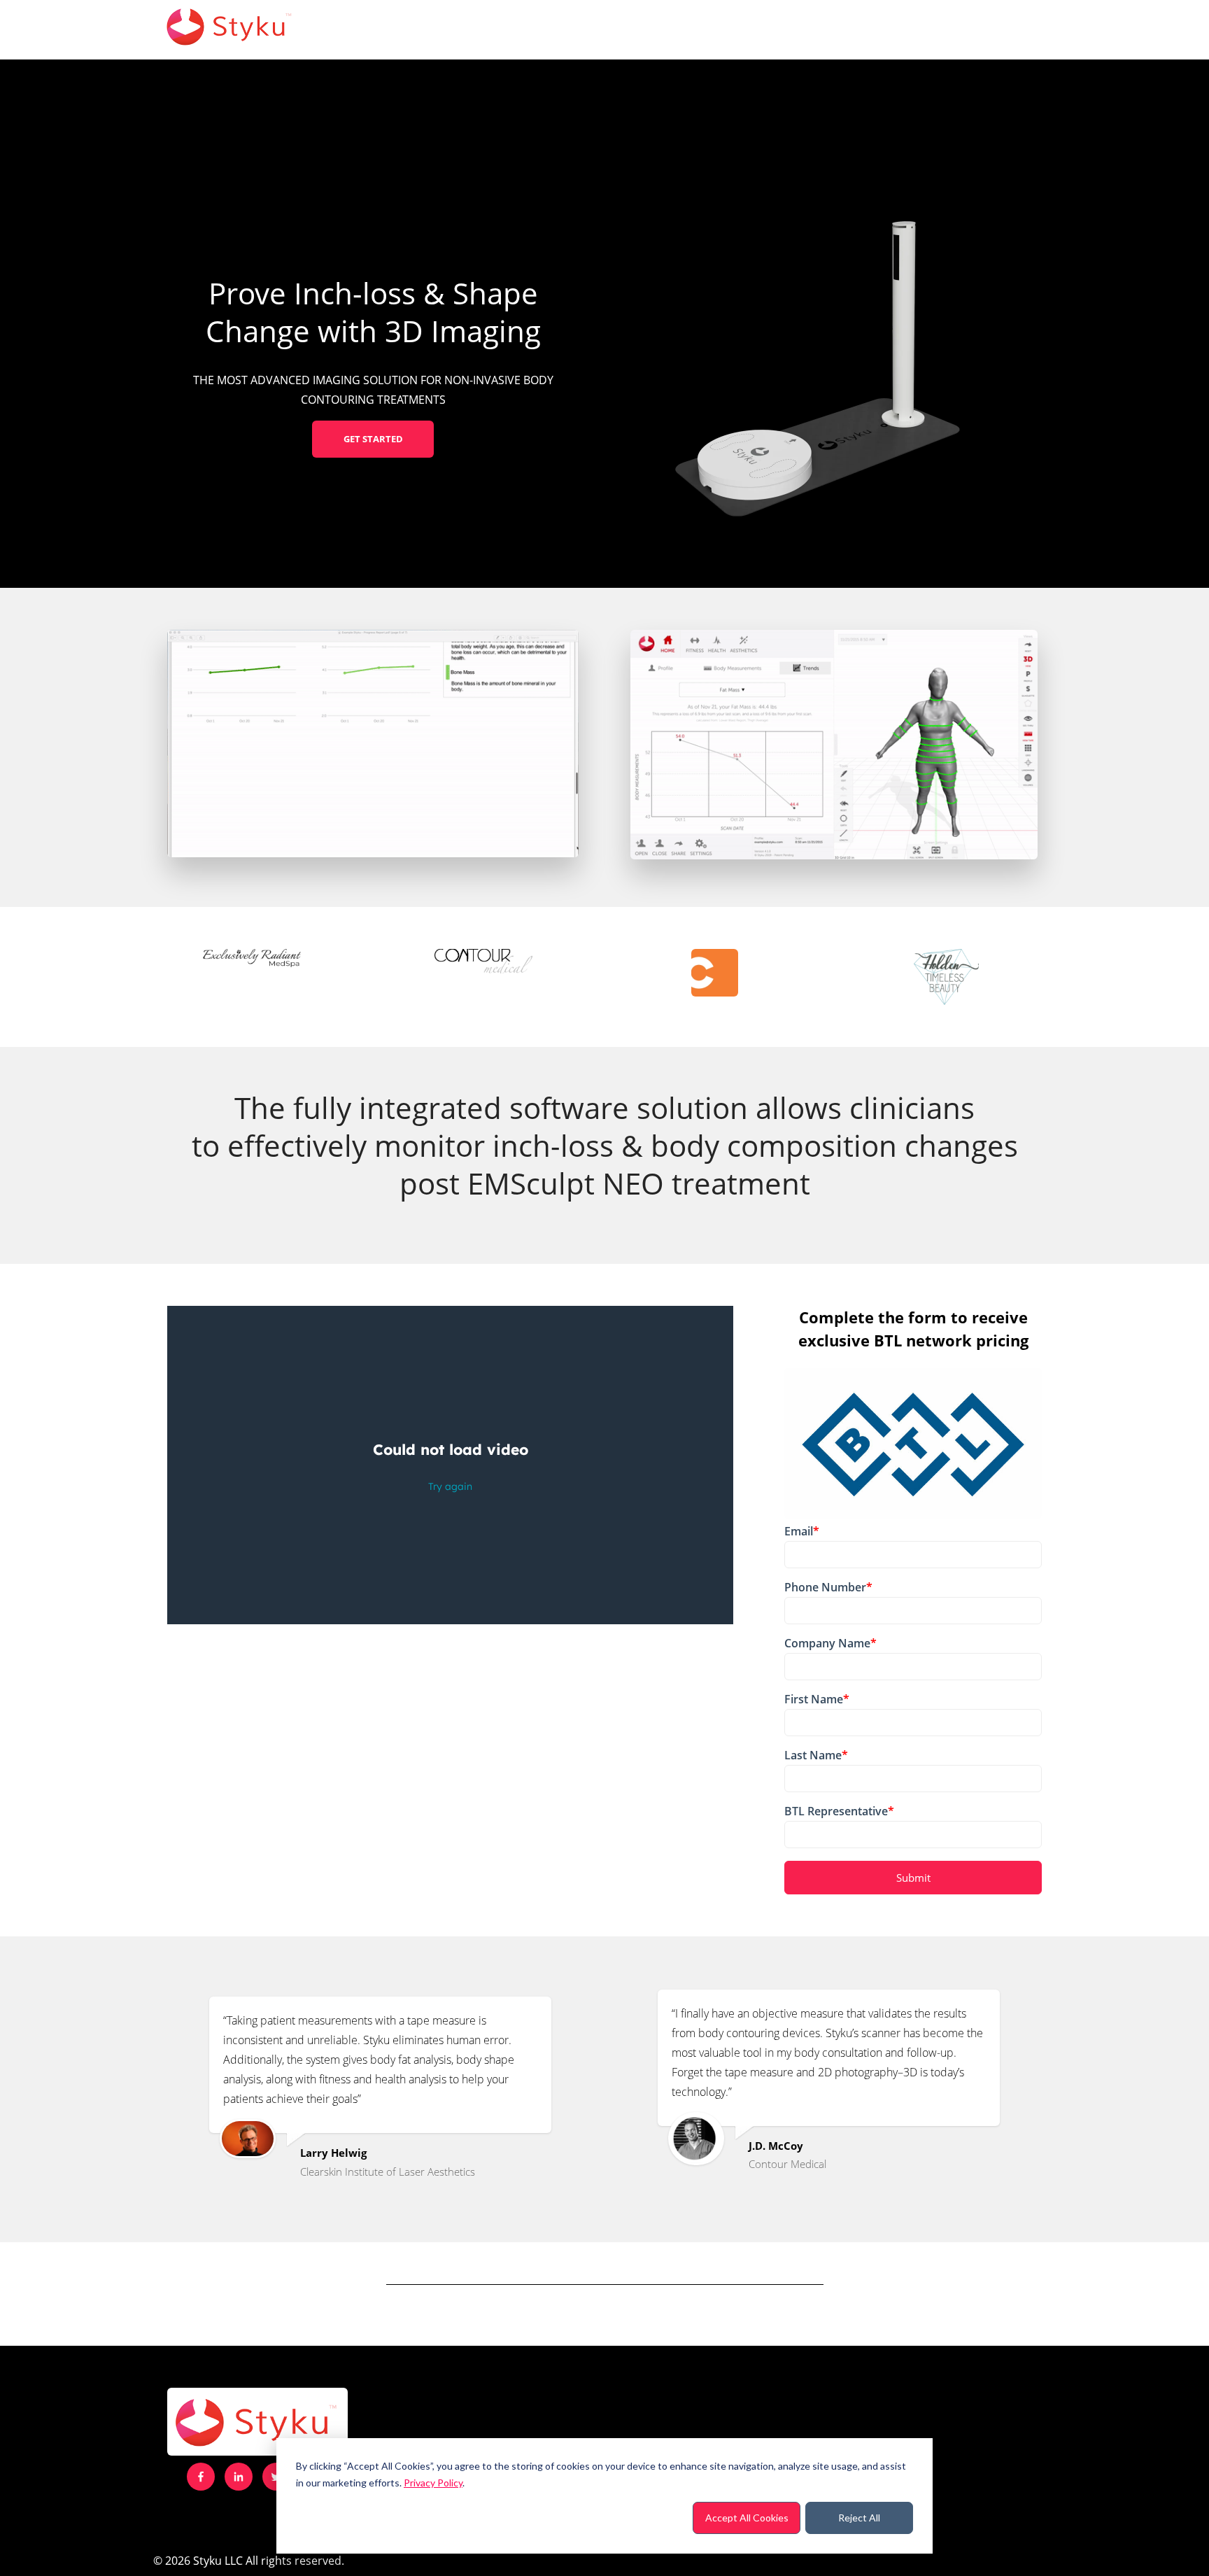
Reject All (859, 2518)
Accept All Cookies (747, 2518)
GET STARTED (373, 439)
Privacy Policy (433, 2483)
